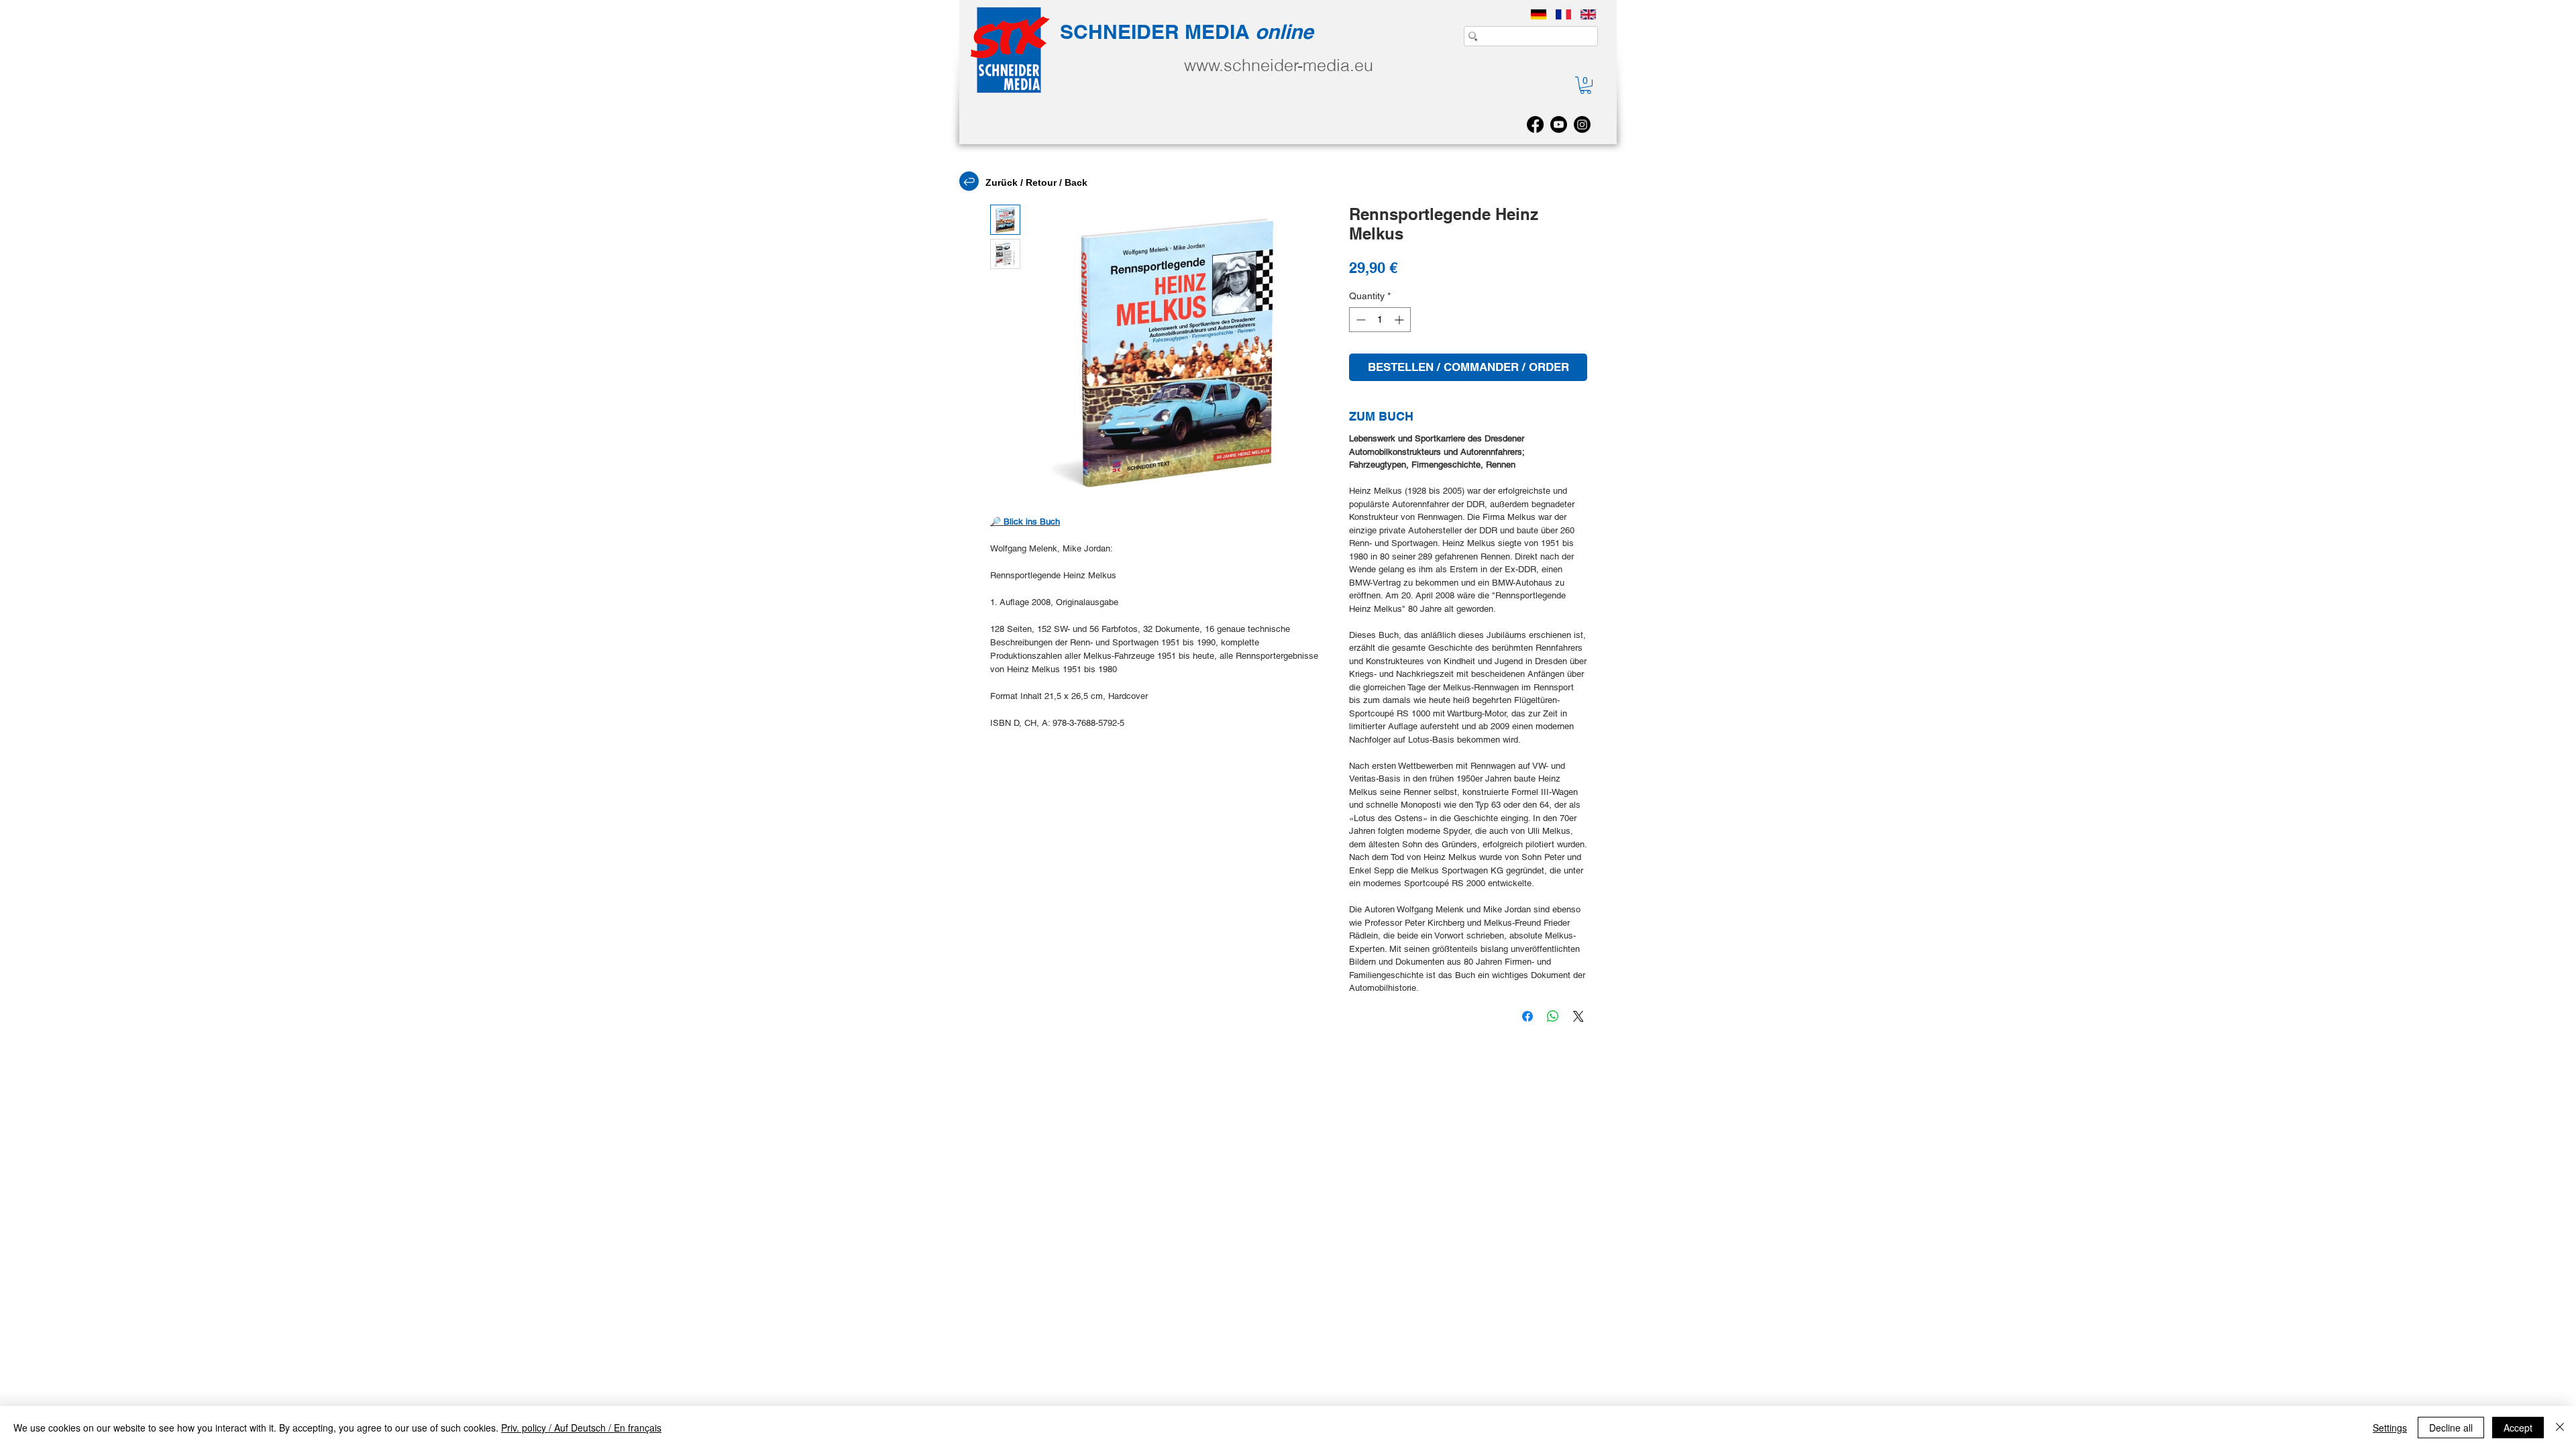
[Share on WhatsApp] (1553, 1016)
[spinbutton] (1380, 320)
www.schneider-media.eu (1279, 65)
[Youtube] (1559, 124)
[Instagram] (1582, 124)
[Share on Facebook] (1527, 1016)
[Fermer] (2560, 1428)
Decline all (2451, 1428)
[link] (1586, 85)
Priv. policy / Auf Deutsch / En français (581, 1428)
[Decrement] (1359, 320)
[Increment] (1400, 320)
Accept (2518, 1428)
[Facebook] (1535, 124)
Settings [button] (2390, 1428)
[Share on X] (1578, 1016)
